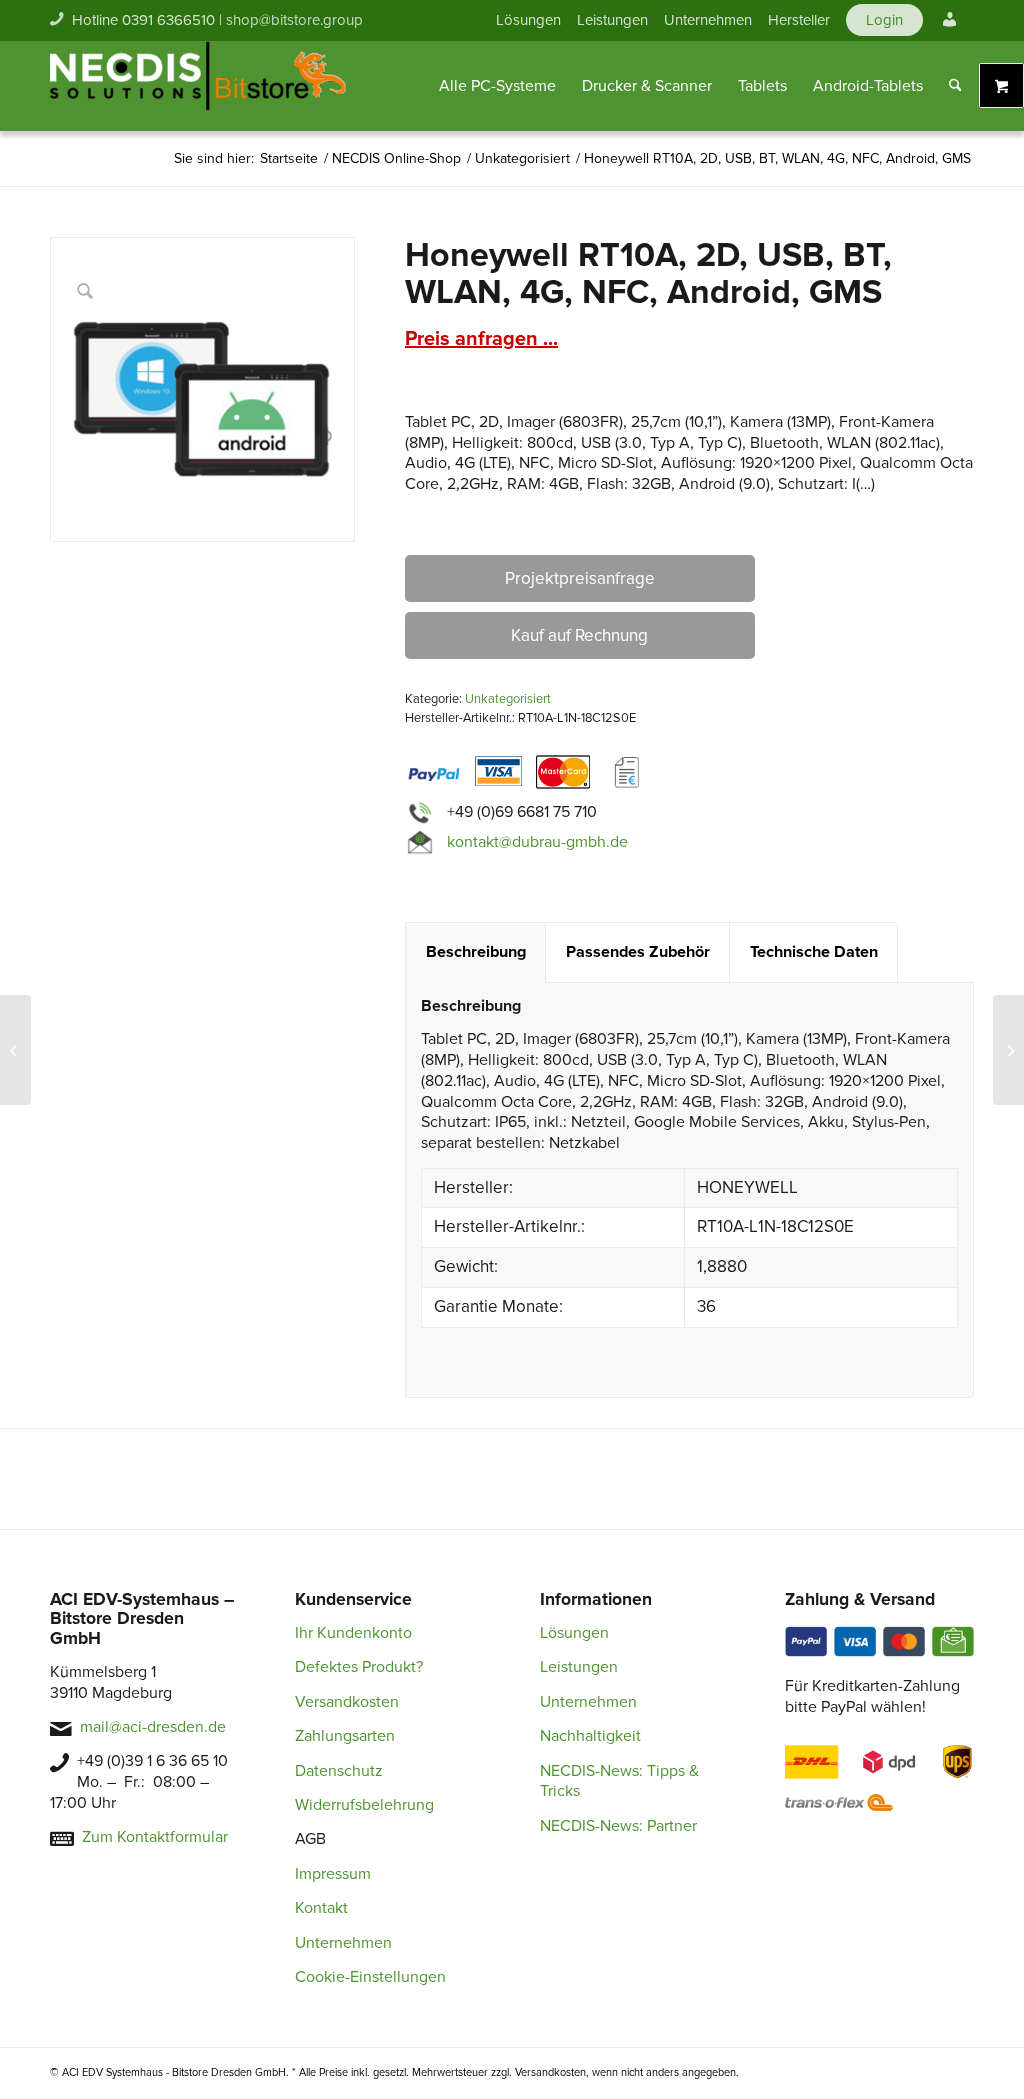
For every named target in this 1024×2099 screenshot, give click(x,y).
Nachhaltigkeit (590, 1736)
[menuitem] (528, 20)
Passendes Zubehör (638, 952)
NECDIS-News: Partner (618, 1826)
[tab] (475, 952)
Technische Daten (814, 952)
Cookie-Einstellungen (370, 1977)
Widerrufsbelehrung (364, 1805)
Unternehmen (708, 20)
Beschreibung (476, 952)
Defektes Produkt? (359, 1667)
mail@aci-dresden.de (153, 1727)
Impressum (333, 1874)
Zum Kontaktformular (155, 1837)
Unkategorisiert (508, 699)
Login (884, 20)
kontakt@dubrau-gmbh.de (537, 841)
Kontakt (321, 1908)
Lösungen (528, 20)
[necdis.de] (200, 86)
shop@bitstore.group (294, 20)
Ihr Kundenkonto (353, 1633)
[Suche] (955, 86)
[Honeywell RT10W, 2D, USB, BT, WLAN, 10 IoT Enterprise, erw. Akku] (1008, 1050)
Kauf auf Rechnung (579, 635)
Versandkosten (347, 1702)
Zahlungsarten (345, 1736)
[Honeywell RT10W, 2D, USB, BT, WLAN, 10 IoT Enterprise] (15, 1050)
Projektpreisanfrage (580, 578)
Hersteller (799, 20)
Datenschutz (339, 1771)
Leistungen (612, 20)
